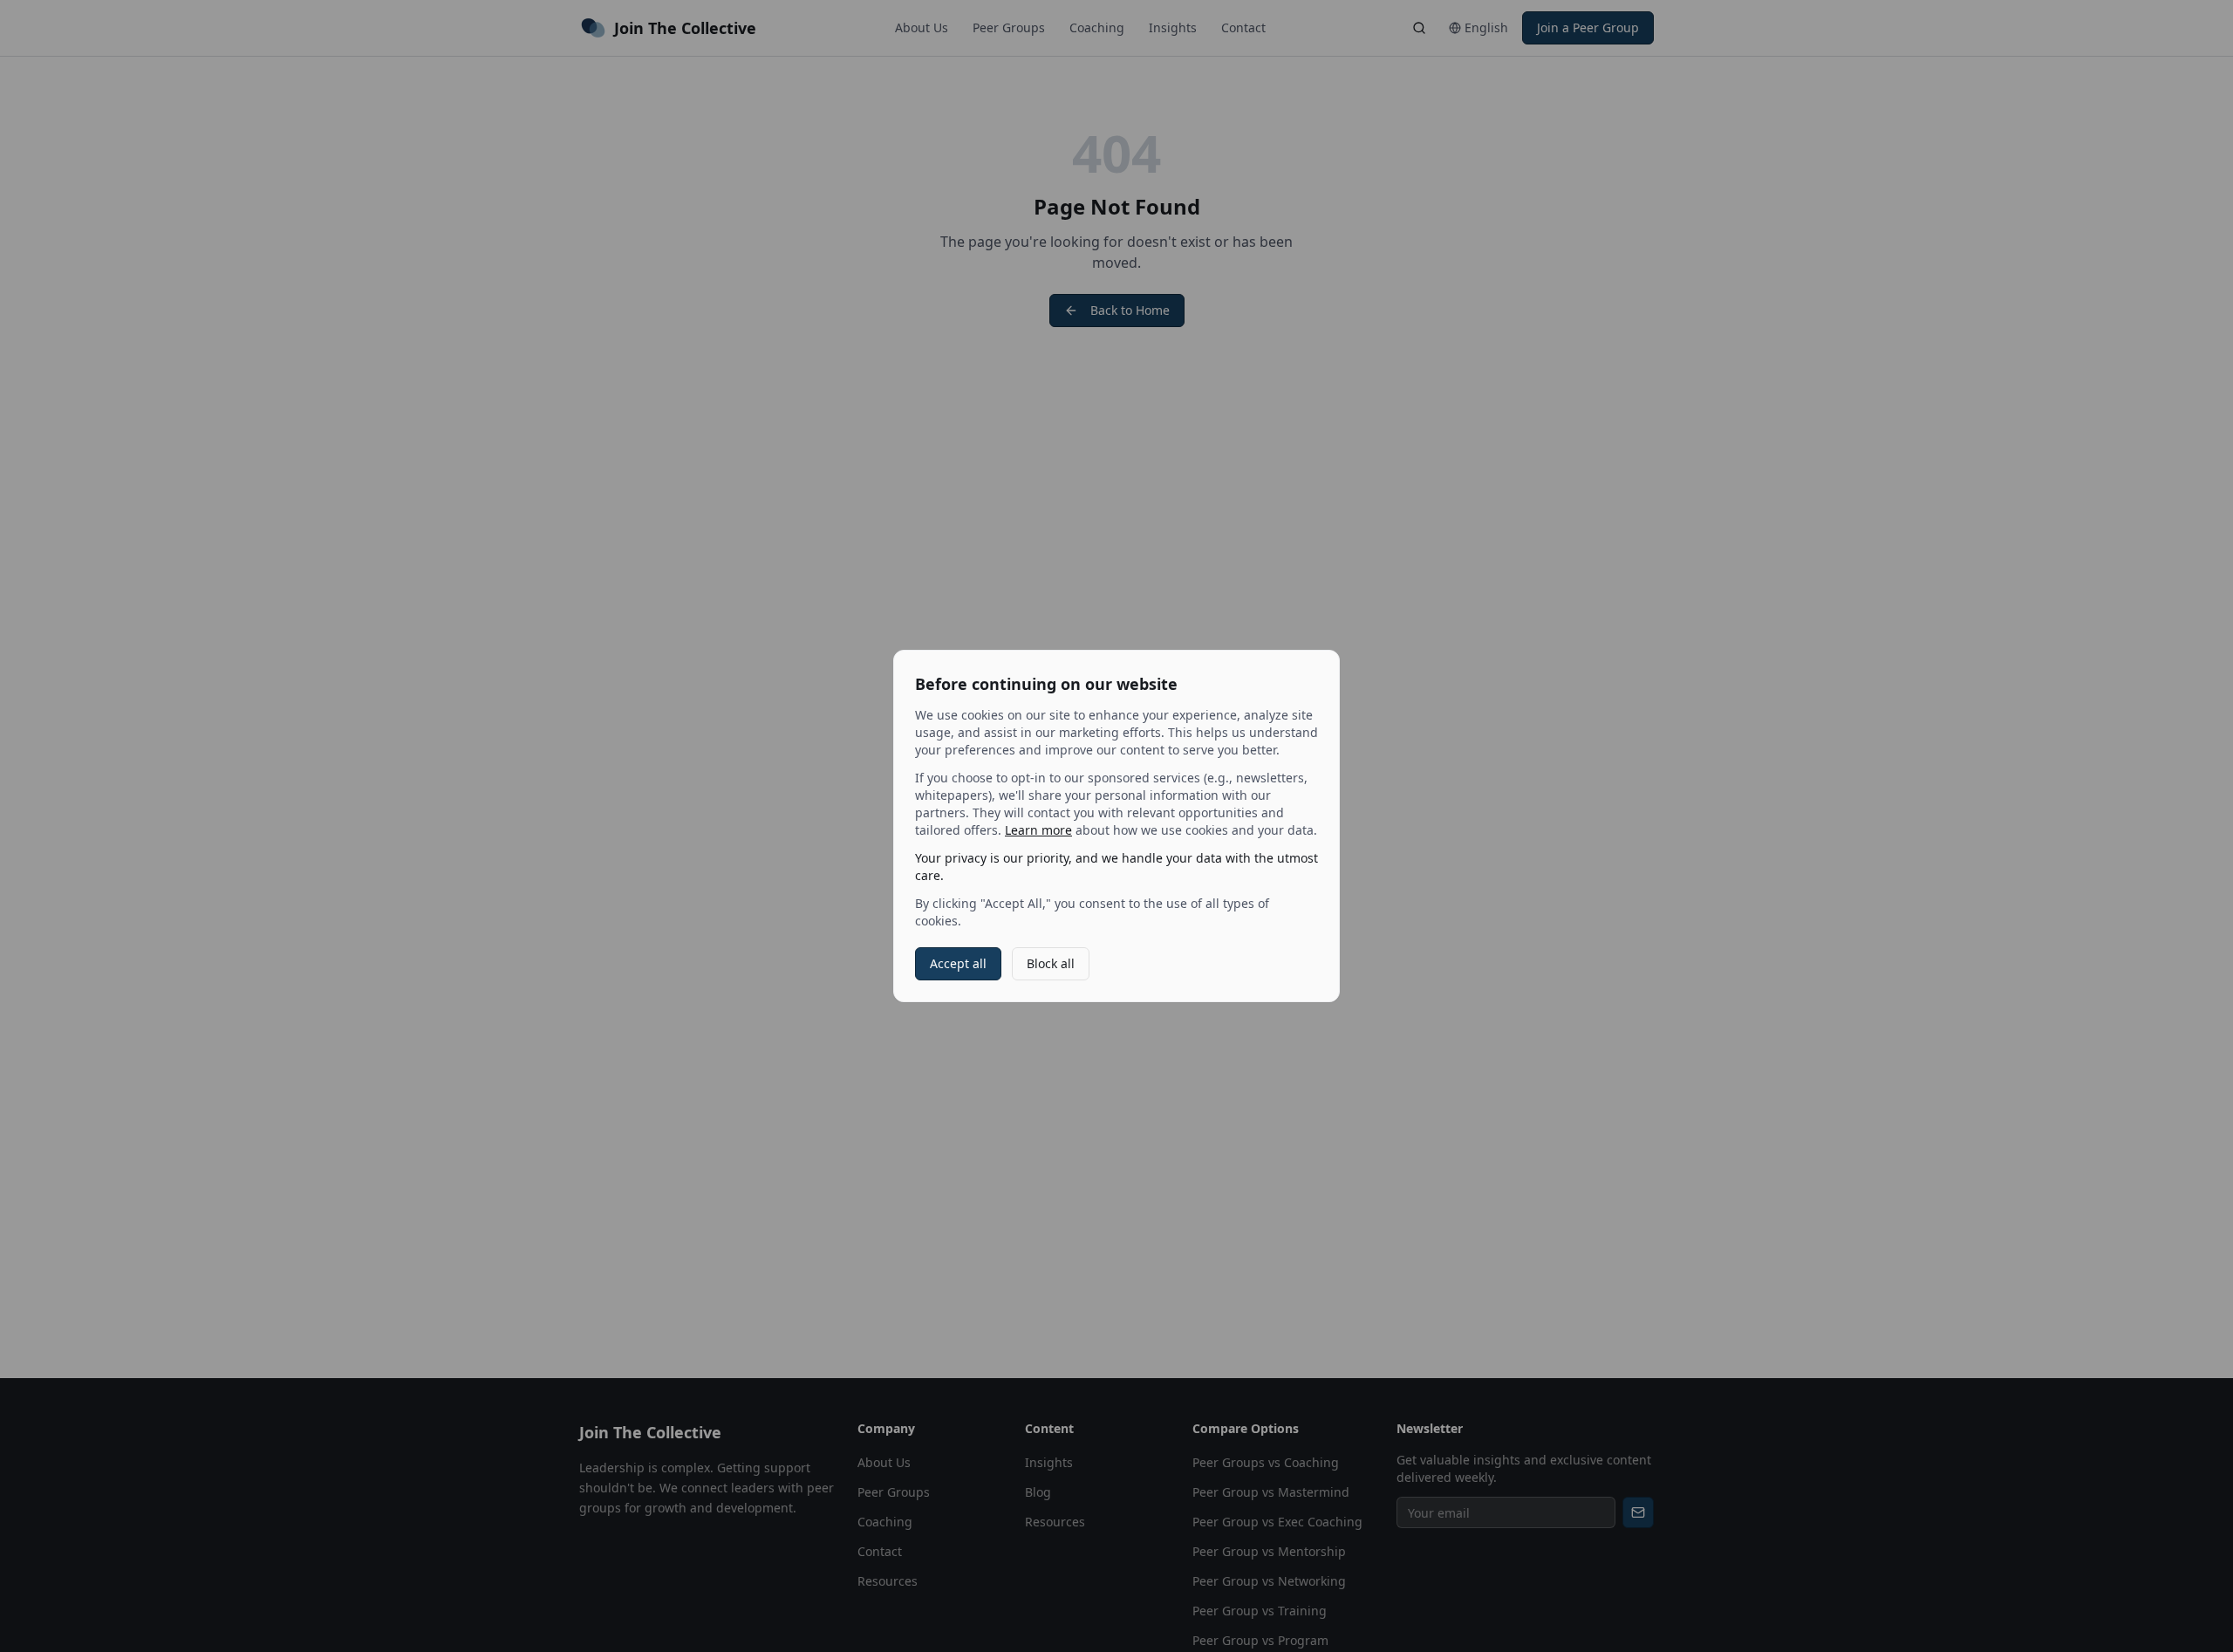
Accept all (958, 963)
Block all (1051, 963)
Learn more (1038, 830)
